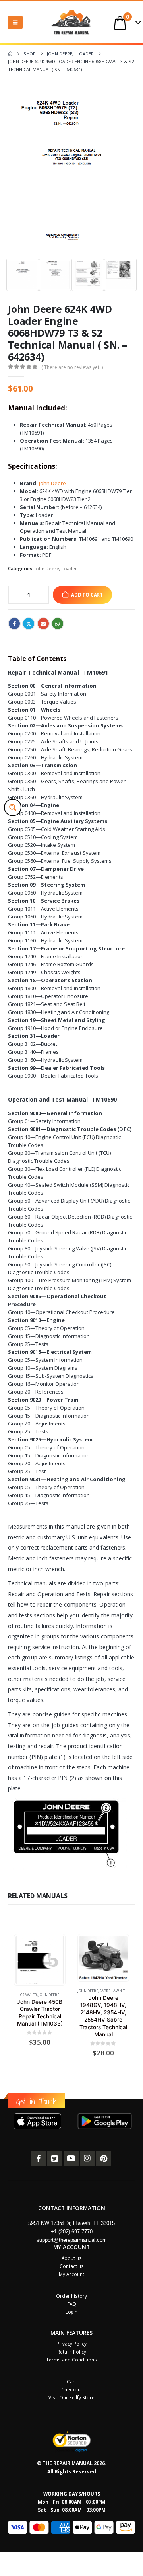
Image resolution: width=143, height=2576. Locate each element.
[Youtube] (71, 2159)
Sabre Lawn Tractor (119, 1991)
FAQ (72, 2304)
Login (71, 2312)
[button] (15, 22)
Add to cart (87, 595)
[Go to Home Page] (10, 54)
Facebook (14, 624)
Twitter (29, 624)
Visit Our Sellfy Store (71, 2397)
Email (43, 624)
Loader (69, 568)
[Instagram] (87, 2159)
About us (72, 2258)
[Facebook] (39, 2159)
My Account (71, 2274)
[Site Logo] (71, 22)
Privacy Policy (71, 2344)
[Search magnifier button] (13, 807)
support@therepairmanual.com (72, 2240)
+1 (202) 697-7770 (72, 2232)
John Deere (52, 483)
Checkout (72, 2389)
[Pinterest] (104, 2159)
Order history (71, 2296)
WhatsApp (58, 624)
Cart (71, 2381)
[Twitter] (55, 2159)
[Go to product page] (40, 1960)
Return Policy (72, 2352)
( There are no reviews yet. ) (72, 367)
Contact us (72, 2266)
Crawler (29, 1995)
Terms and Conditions (71, 2360)
